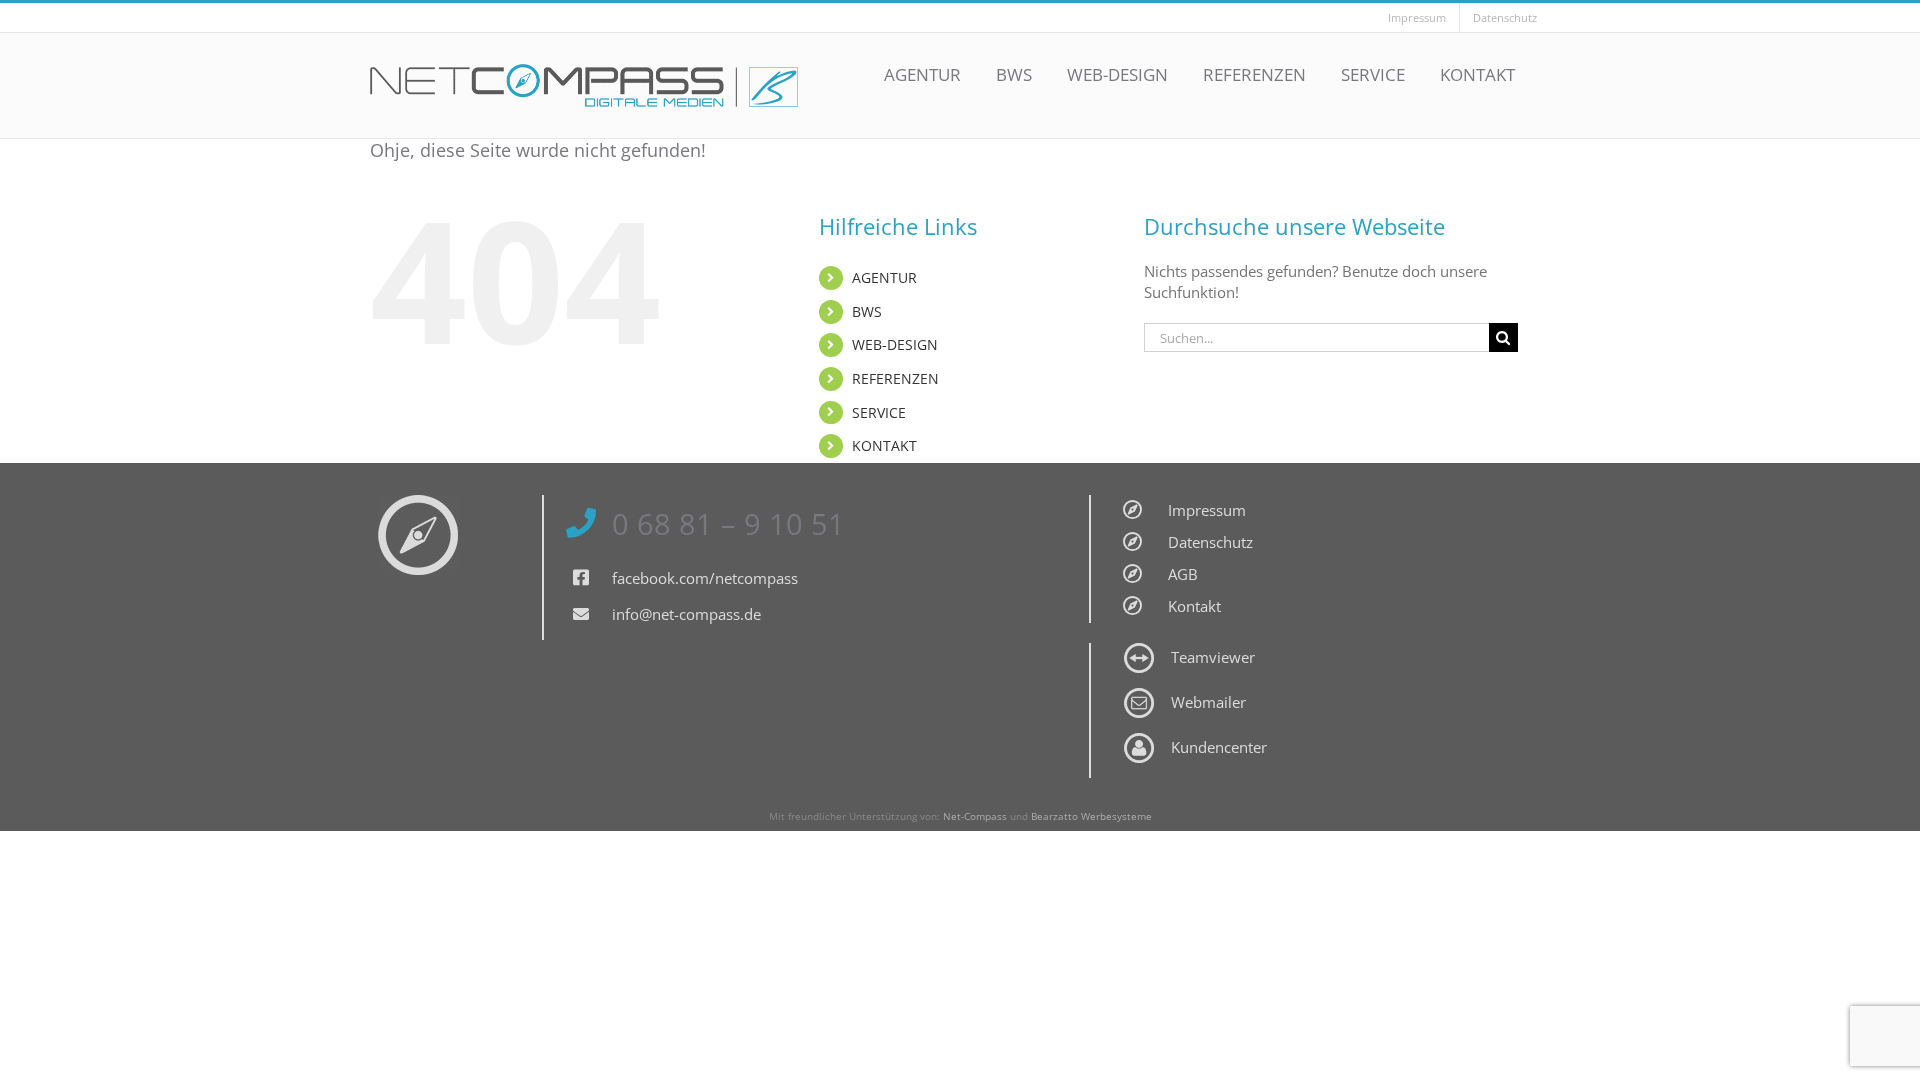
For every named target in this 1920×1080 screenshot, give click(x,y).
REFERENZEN (895, 378)
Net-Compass (975, 816)
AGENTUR (884, 277)
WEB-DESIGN (895, 344)
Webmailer (1208, 702)
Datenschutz (1210, 542)
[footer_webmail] (1139, 695)
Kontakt (1194, 606)
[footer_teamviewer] (1139, 650)
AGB (1183, 574)
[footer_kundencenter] (1139, 740)
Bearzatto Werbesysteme (1091, 816)
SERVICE (879, 412)
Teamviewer (1213, 657)
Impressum (1207, 510)
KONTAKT (884, 445)
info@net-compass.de (686, 614)
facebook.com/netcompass (705, 578)
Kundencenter (1219, 747)
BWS (867, 311)
